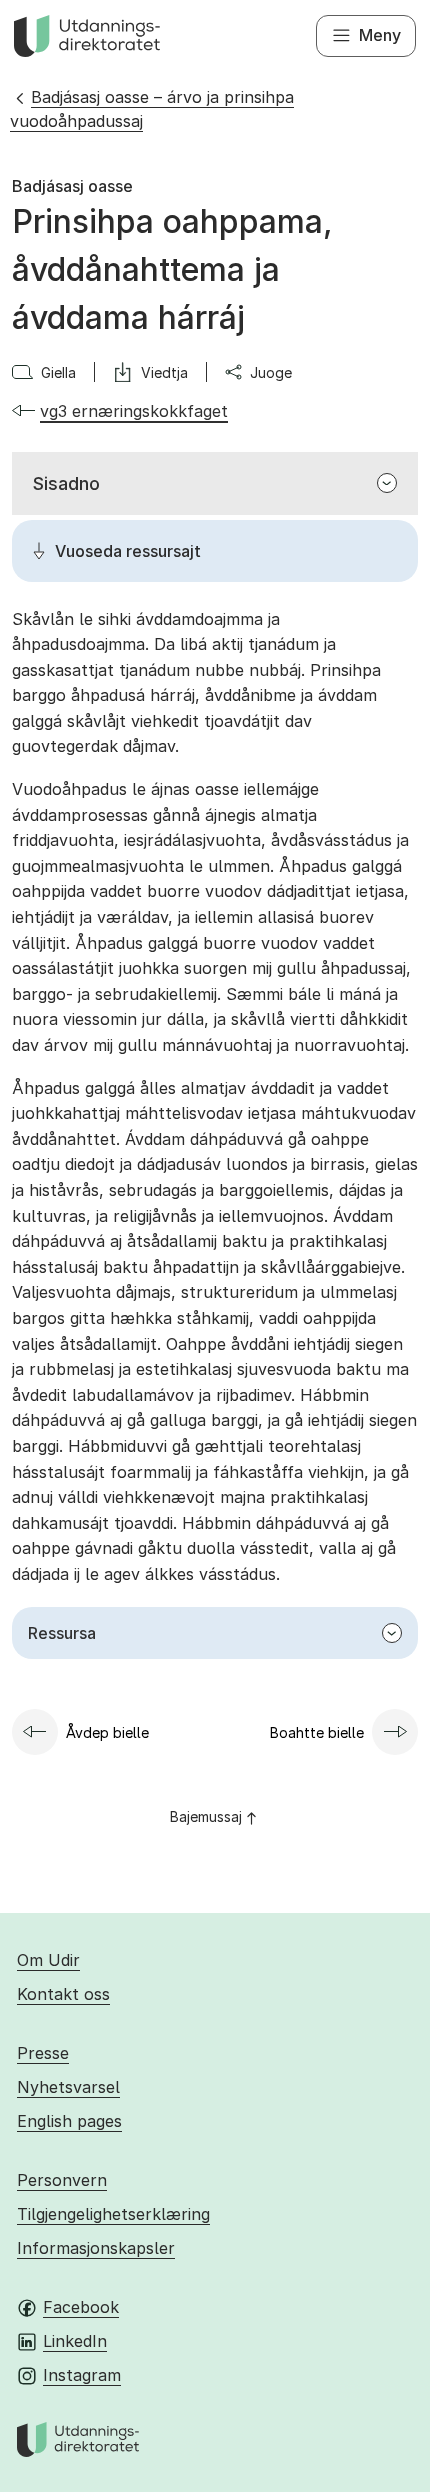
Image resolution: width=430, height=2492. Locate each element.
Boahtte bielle (317, 1732)
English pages (69, 2121)
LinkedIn (75, 2341)
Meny (380, 35)
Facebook (81, 2307)
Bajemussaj (206, 1816)
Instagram (82, 2375)
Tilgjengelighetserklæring (113, 2214)
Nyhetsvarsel (68, 2087)
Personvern (62, 2180)
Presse (43, 2053)
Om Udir (48, 1960)
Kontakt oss (63, 1994)
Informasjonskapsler (96, 2248)
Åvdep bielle (107, 1732)
